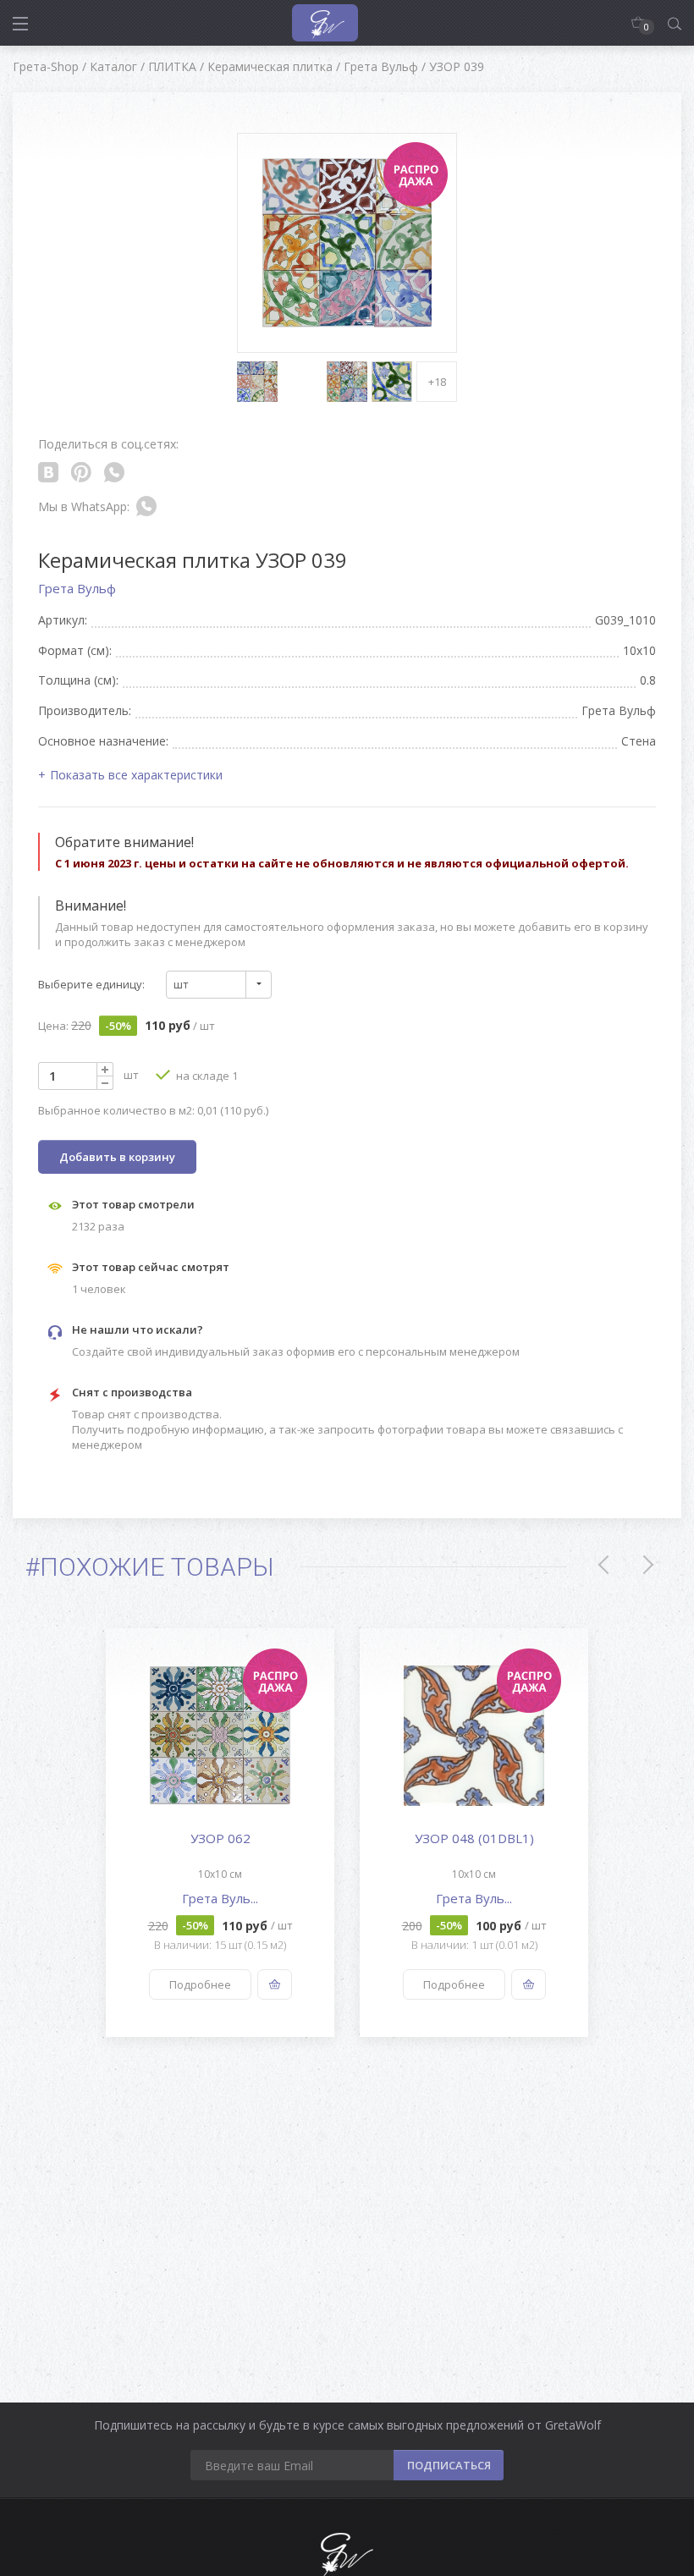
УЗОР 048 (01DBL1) (474, 1838)
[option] (220, 1833)
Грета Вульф (77, 588)
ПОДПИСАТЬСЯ (449, 2465)
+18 (437, 382)
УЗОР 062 (220, 1838)
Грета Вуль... (220, 1898)
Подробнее (200, 1984)
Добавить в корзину (117, 1157)
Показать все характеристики (136, 775)
